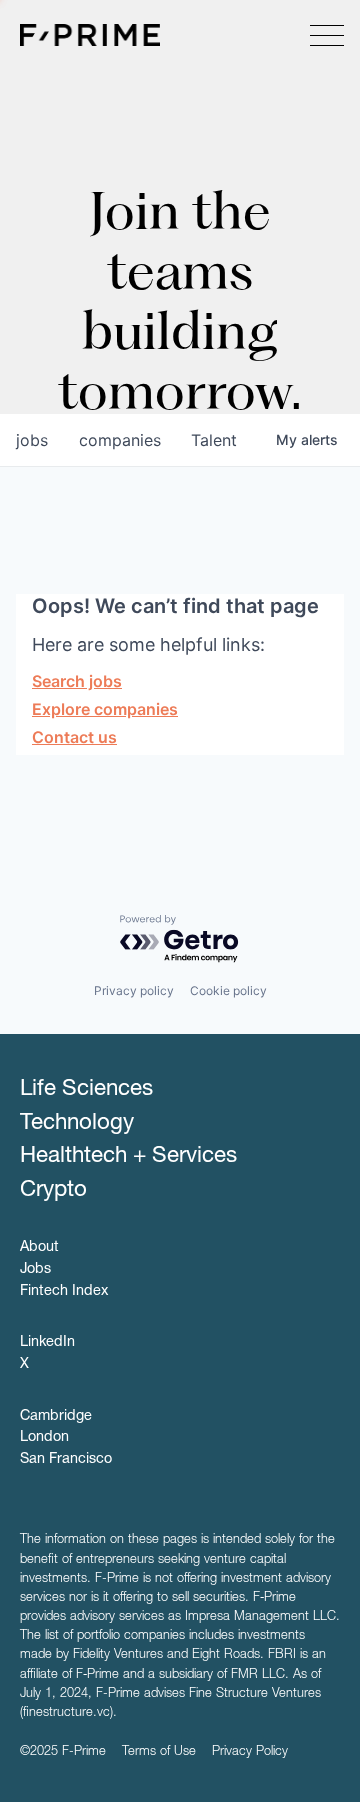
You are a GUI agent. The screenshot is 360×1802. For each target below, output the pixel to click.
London (44, 1438)
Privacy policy (134, 990)
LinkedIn (47, 1343)
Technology (77, 1124)
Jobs (35, 1270)
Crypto (53, 1191)
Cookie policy (228, 990)
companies (120, 440)
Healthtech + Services (128, 1157)
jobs (32, 440)
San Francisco (66, 1460)
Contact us (74, 737)
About (39, 1248)
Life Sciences (86, 1090)
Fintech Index (64, 1292)
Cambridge (56, 1417)
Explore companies (105, 709)
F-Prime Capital (90, 35)
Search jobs (77, 681)
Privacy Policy (250, 1752)
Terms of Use (159, 1752)
